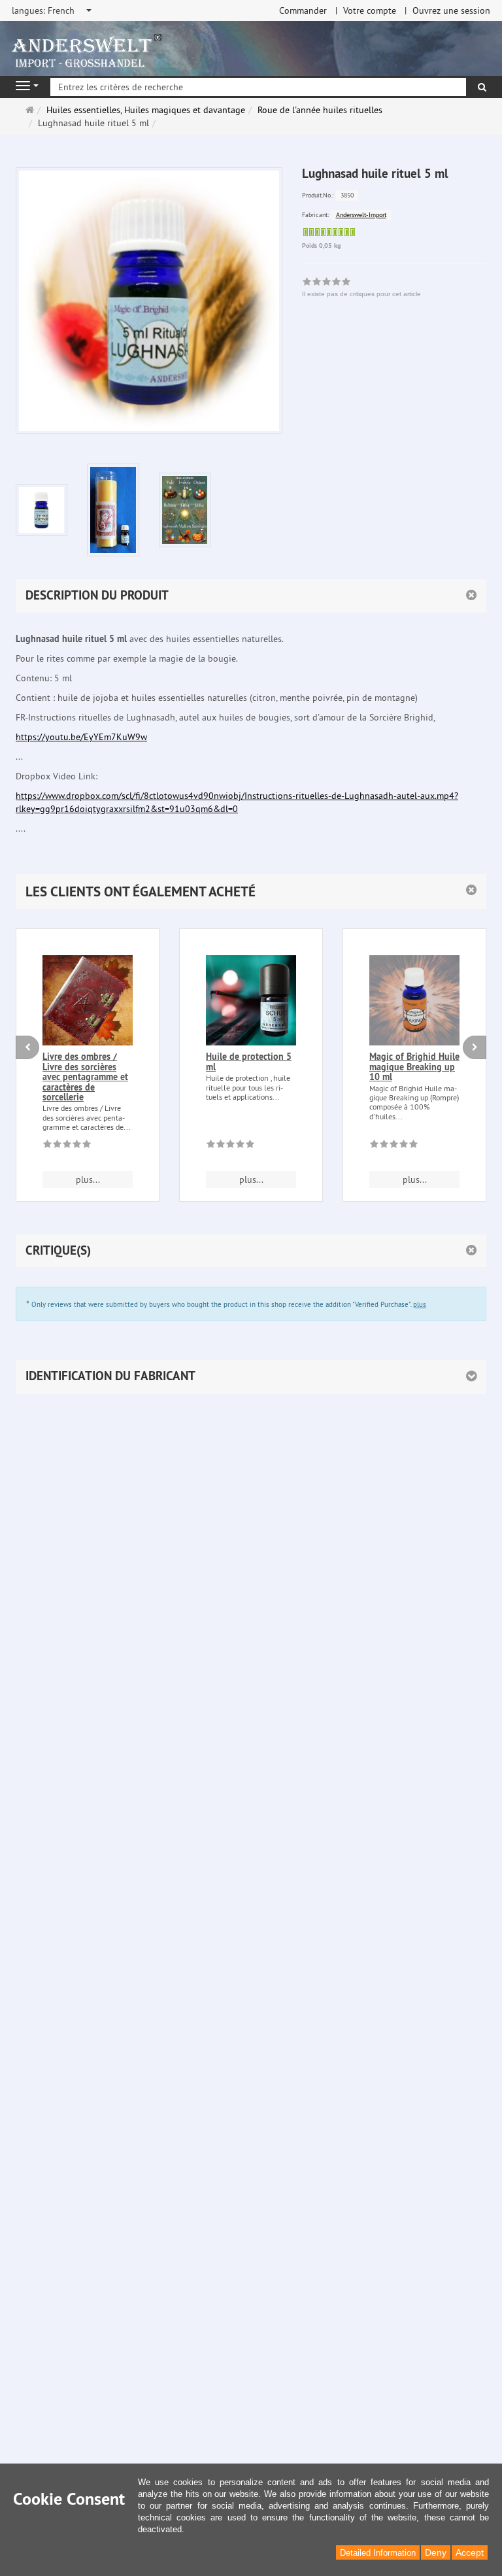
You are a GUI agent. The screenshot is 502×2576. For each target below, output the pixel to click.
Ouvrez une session (451, 10)
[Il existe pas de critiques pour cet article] (67, 1146)
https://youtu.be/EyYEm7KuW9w (81, 737)
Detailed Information (378, 2553)
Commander (303, 10)
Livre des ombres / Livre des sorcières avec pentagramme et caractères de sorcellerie (85, 1077)
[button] (251, 891)
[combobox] (53, 10)
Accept (470, 2552)
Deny (436, 2552)
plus (420, 1304)
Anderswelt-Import (361, 215)
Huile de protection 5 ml (249, 1061)
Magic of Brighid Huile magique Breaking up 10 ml (414, 1067)
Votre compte (370, 10)
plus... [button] (88, 1179)
